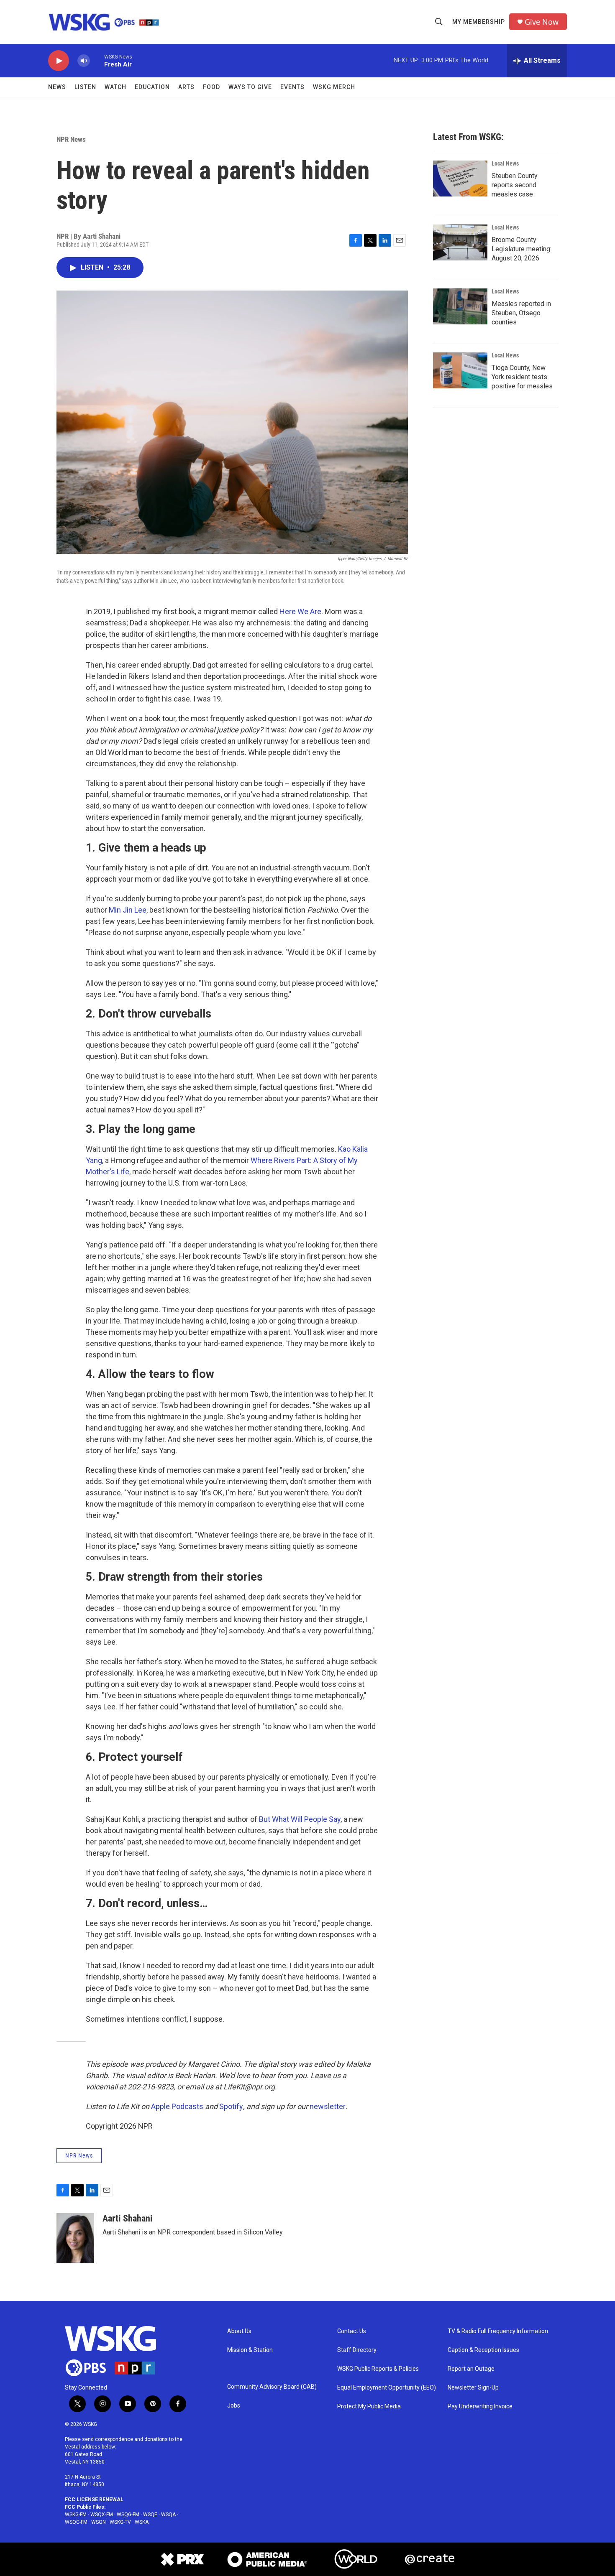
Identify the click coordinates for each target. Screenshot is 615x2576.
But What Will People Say (300, 1819)
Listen (85, 87)
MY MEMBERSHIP (479, 22)
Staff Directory (357, 2350)
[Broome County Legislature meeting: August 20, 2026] (460, 242)
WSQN (99, 2522)
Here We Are (300, 611)
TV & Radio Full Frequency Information (498, 2331)
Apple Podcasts (177, 2106)
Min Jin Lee (128, 910)
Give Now (542, 22)
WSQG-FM (128, 2515)
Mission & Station (250, 2350)
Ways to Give (250, 87)
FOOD (211, 87)
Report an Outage (471, 2369)
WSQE (150, 2515)
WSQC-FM (76, 2522)
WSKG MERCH (334, 87)
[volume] (84, 61)
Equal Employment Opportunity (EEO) (387, 2388)
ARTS (186, 87)
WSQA (168, 2515)
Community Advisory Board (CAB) (272, 2387)
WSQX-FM (102, 2515)
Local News (505, 163)
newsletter (328, 2106)
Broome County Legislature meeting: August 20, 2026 (521, 249)
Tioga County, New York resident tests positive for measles (522, 377)
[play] (59, 61)
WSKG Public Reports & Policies (378, 2369)
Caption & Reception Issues (483, 2350)
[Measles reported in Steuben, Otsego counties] (460, 306)
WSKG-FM (76, 2515)
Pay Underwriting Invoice (480, 2406)
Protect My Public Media (369, 2406)
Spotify (231, 2106)
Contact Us (352, 2331)
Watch (115, 87)
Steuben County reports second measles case (515, 185)
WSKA (142, 2522)
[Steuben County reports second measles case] (460, 179)
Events (292, 87)
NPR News (71, 139)
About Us (239, 2331)
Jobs (234, 2406)
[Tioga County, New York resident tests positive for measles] (460, 370)
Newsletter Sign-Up (473, 2388)
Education (152, 87)
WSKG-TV (120, 2522)
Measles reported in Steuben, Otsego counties (521, 313)
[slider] (97, 60)
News (57, 87)
